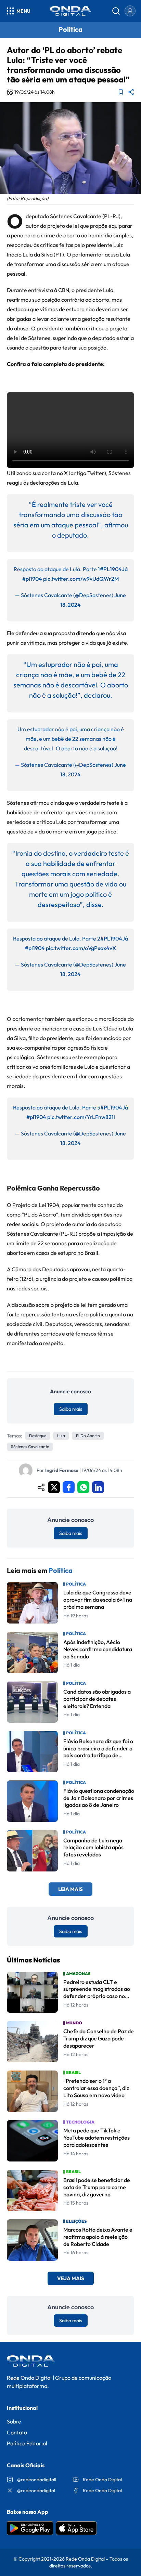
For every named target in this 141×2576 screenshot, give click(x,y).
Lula (61, 1436)
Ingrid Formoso (62, 1470)
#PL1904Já (114, 569)
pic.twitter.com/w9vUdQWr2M (81, 579)
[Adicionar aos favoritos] (121, 92)
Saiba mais (71, 1409)
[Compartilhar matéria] (131, 92)
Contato (17, 2432)
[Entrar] (130, 11)
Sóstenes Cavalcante (30, 1447)
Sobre (14, 2421)
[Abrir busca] (116, 11)
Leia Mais (70, 1889)
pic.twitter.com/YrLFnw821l (81, 1117)
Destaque (38, 1436)
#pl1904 (32, 579)
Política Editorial (27, 2443)
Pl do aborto (88, 1436)
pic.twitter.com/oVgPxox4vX (81, 948)
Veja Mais (71, 2278)
